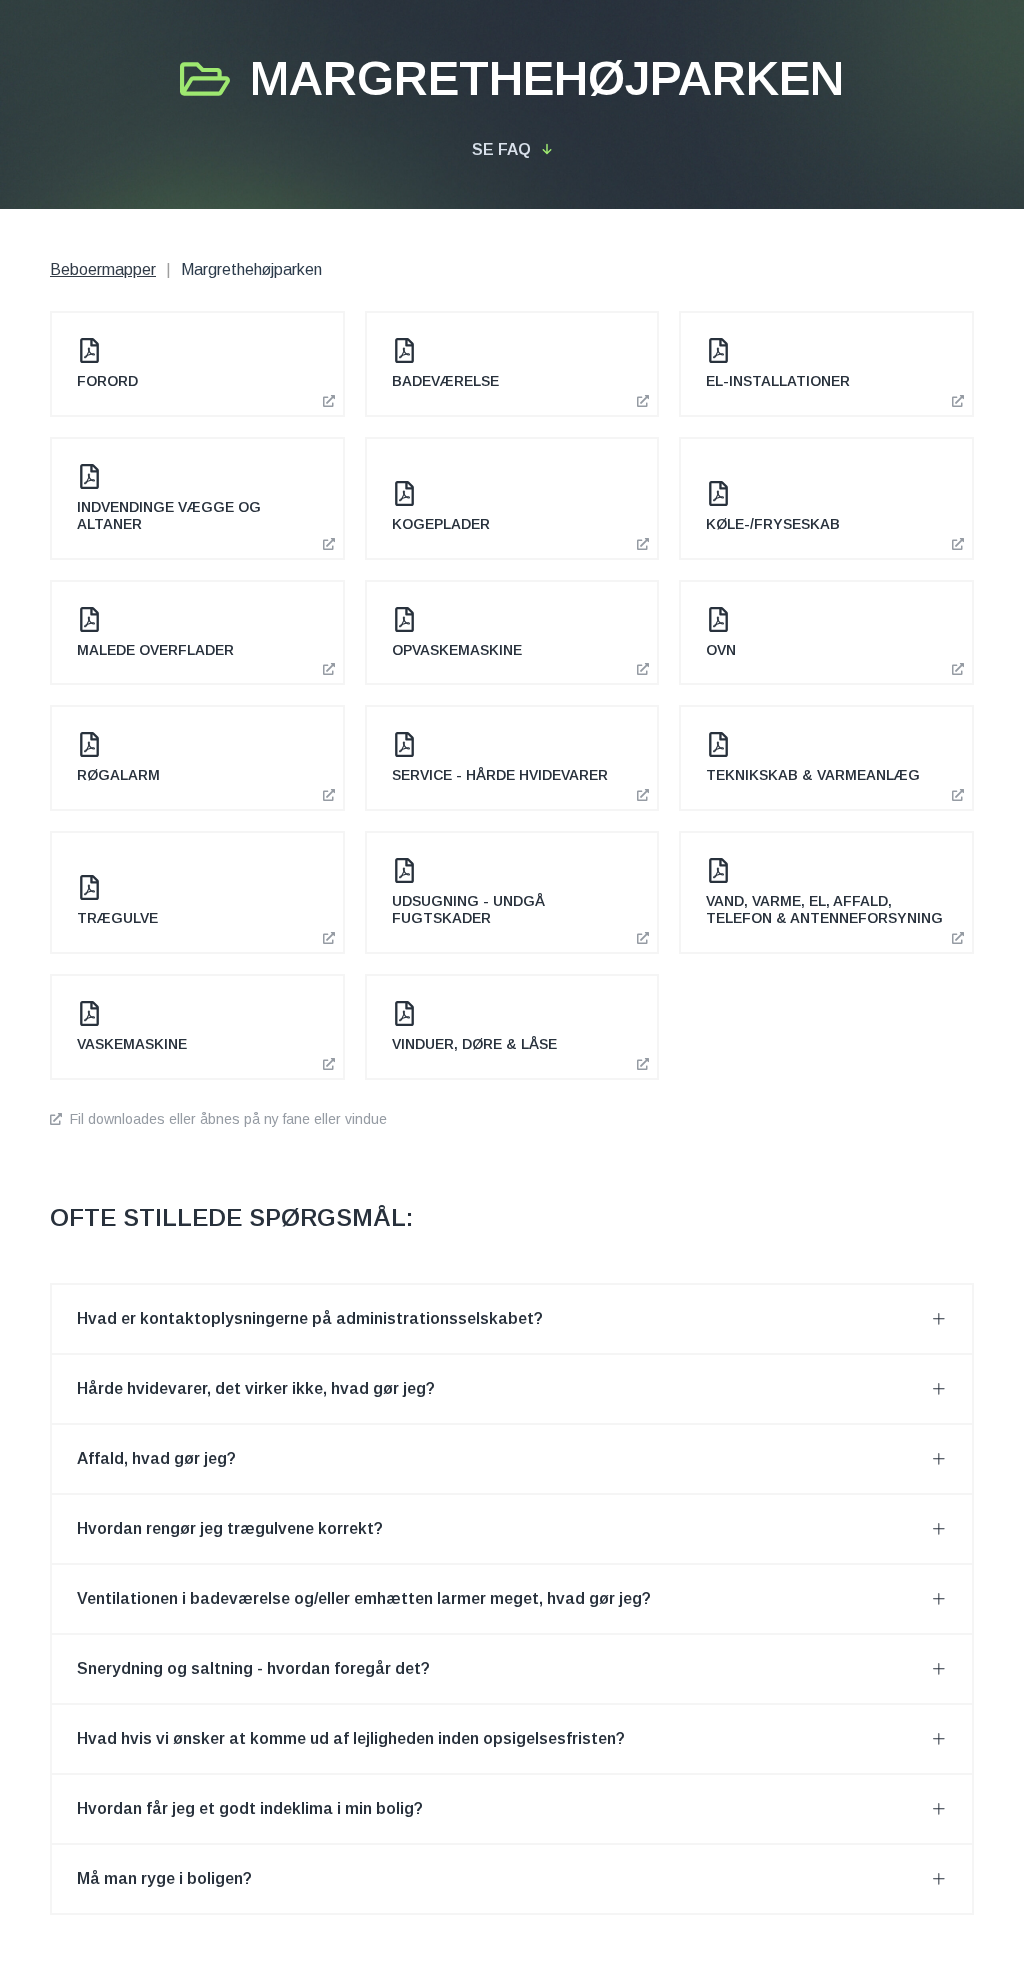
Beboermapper (103, 269)
